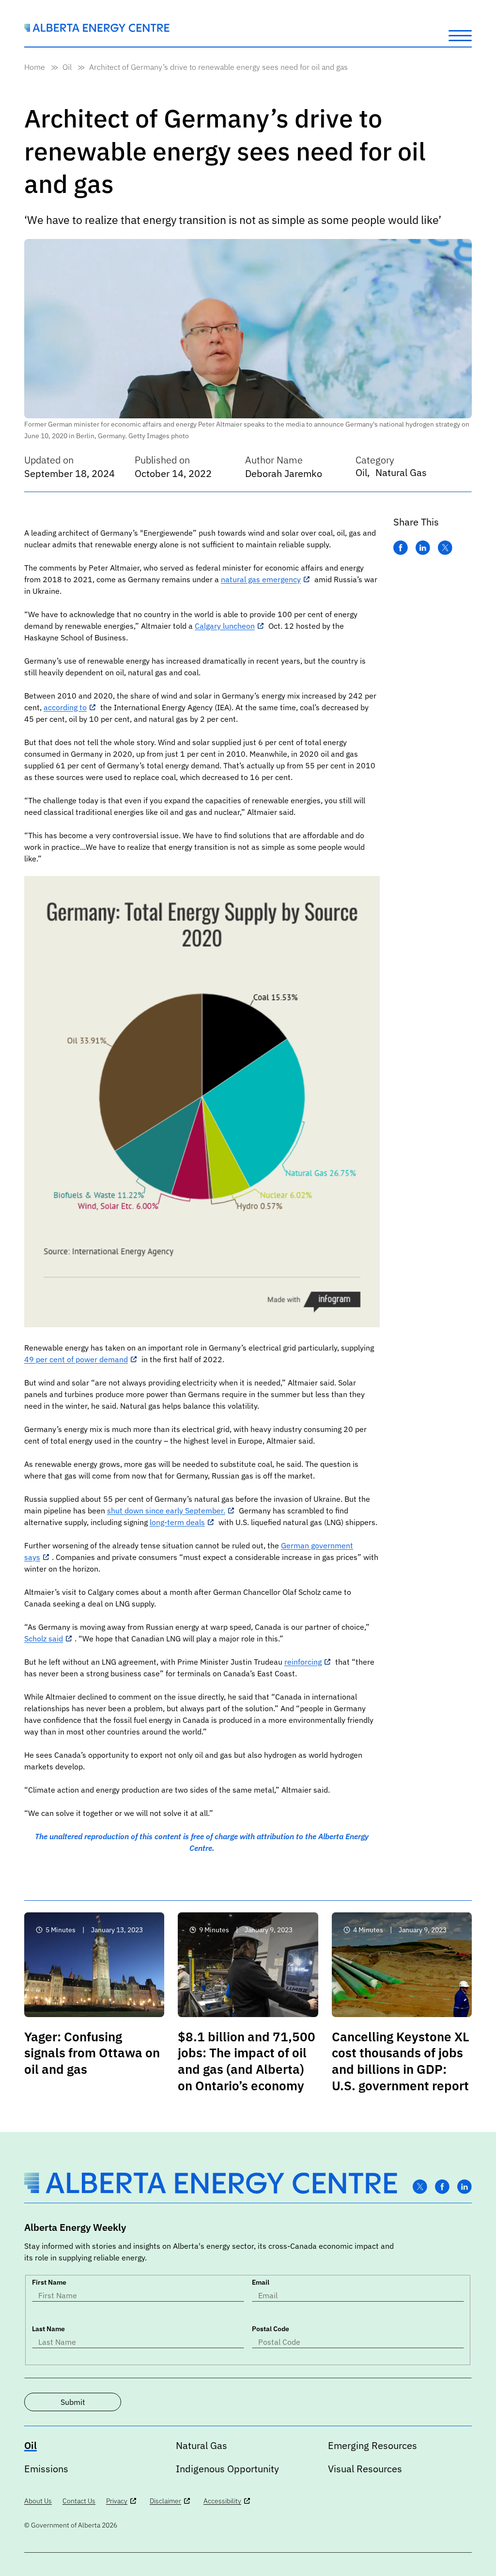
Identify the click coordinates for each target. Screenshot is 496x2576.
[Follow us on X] (420, 2187)
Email (261, 2282)
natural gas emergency (261, 579)
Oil (67, 67)
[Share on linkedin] (423, 548)
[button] (460, 35)
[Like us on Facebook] (442, 2187)
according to (65, 707)
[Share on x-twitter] (445, 548)
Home (35, 67)
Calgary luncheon (225, 626)
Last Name (48, 2329)
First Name (49, 2282)
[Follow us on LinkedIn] (465, 2187)
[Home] (97, 29)
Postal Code (271, 2329)
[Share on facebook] (401, 548)
